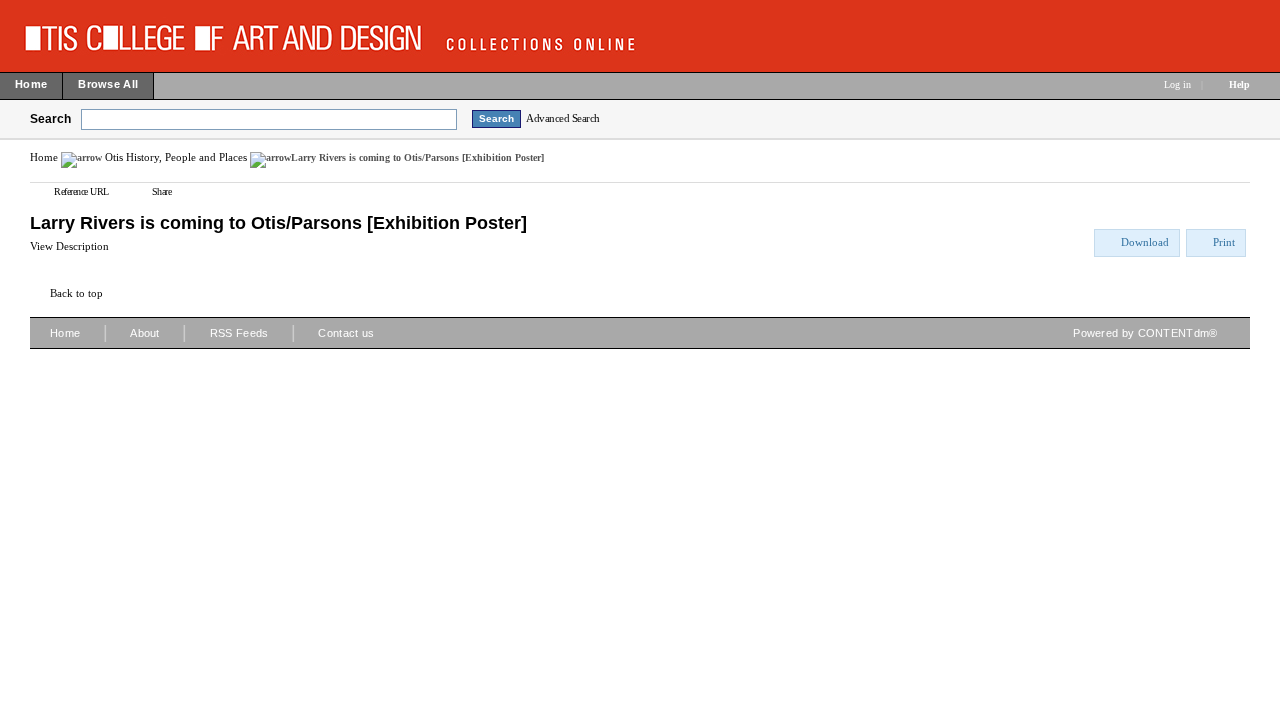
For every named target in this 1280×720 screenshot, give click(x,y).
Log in (1177, 84)
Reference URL (81, 191)
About (145, 333)
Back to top (76, 293)
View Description (69, 246)
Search (50, 119)
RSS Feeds (239, 333)
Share (162, 191)
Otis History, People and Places (176, 157)
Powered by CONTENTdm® (1145, 333)
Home (44, 157)
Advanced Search (563, 118)
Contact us (346, 333)
